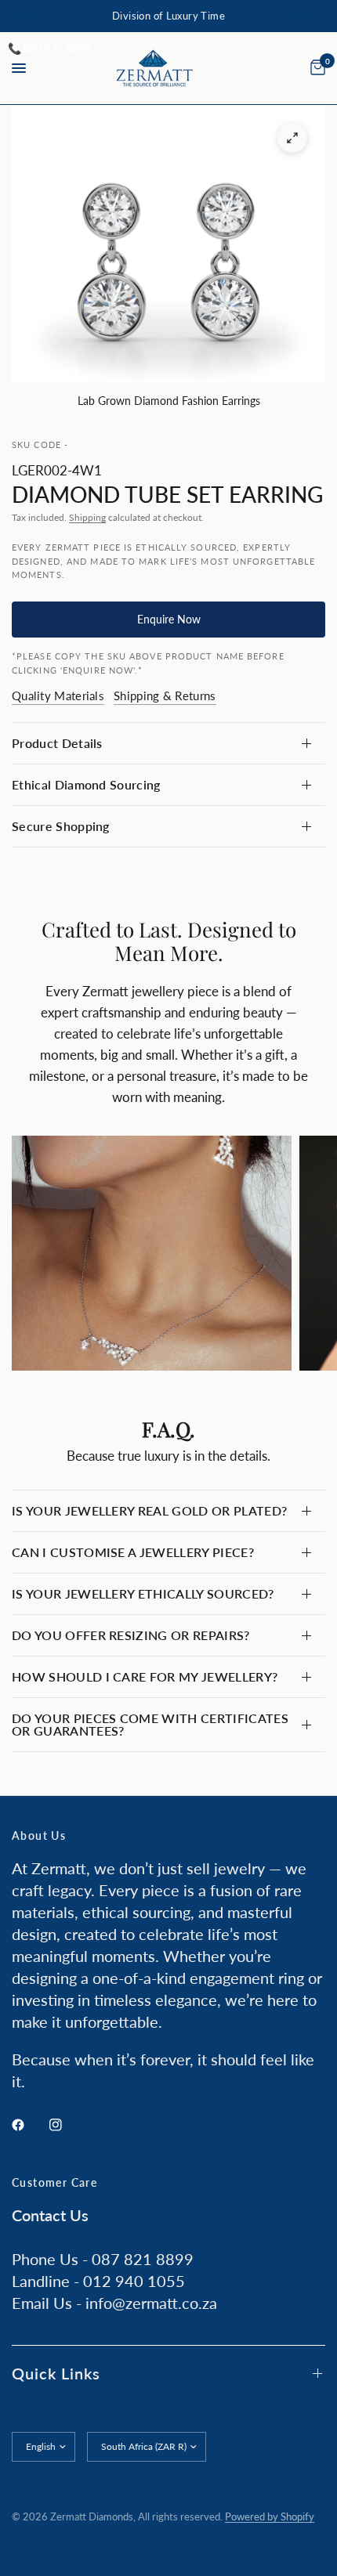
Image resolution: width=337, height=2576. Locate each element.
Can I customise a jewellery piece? (133, 1552)
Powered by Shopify (270, 2516)
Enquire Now (169, 619)
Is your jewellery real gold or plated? (149, 1510)
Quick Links (56, 2373)
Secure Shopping (61, 826)
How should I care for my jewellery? (145, 1676)
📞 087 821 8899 (49, 48)
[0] (315, 68)
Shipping (87, 517)
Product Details (57, 743)
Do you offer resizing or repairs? (131, 1635)
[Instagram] (67, 2125)
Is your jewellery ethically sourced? (143, 1593)
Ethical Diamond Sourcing (86, 784)
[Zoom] (292, 138)
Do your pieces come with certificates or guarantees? (150, 1724)
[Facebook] (29, 2125)
